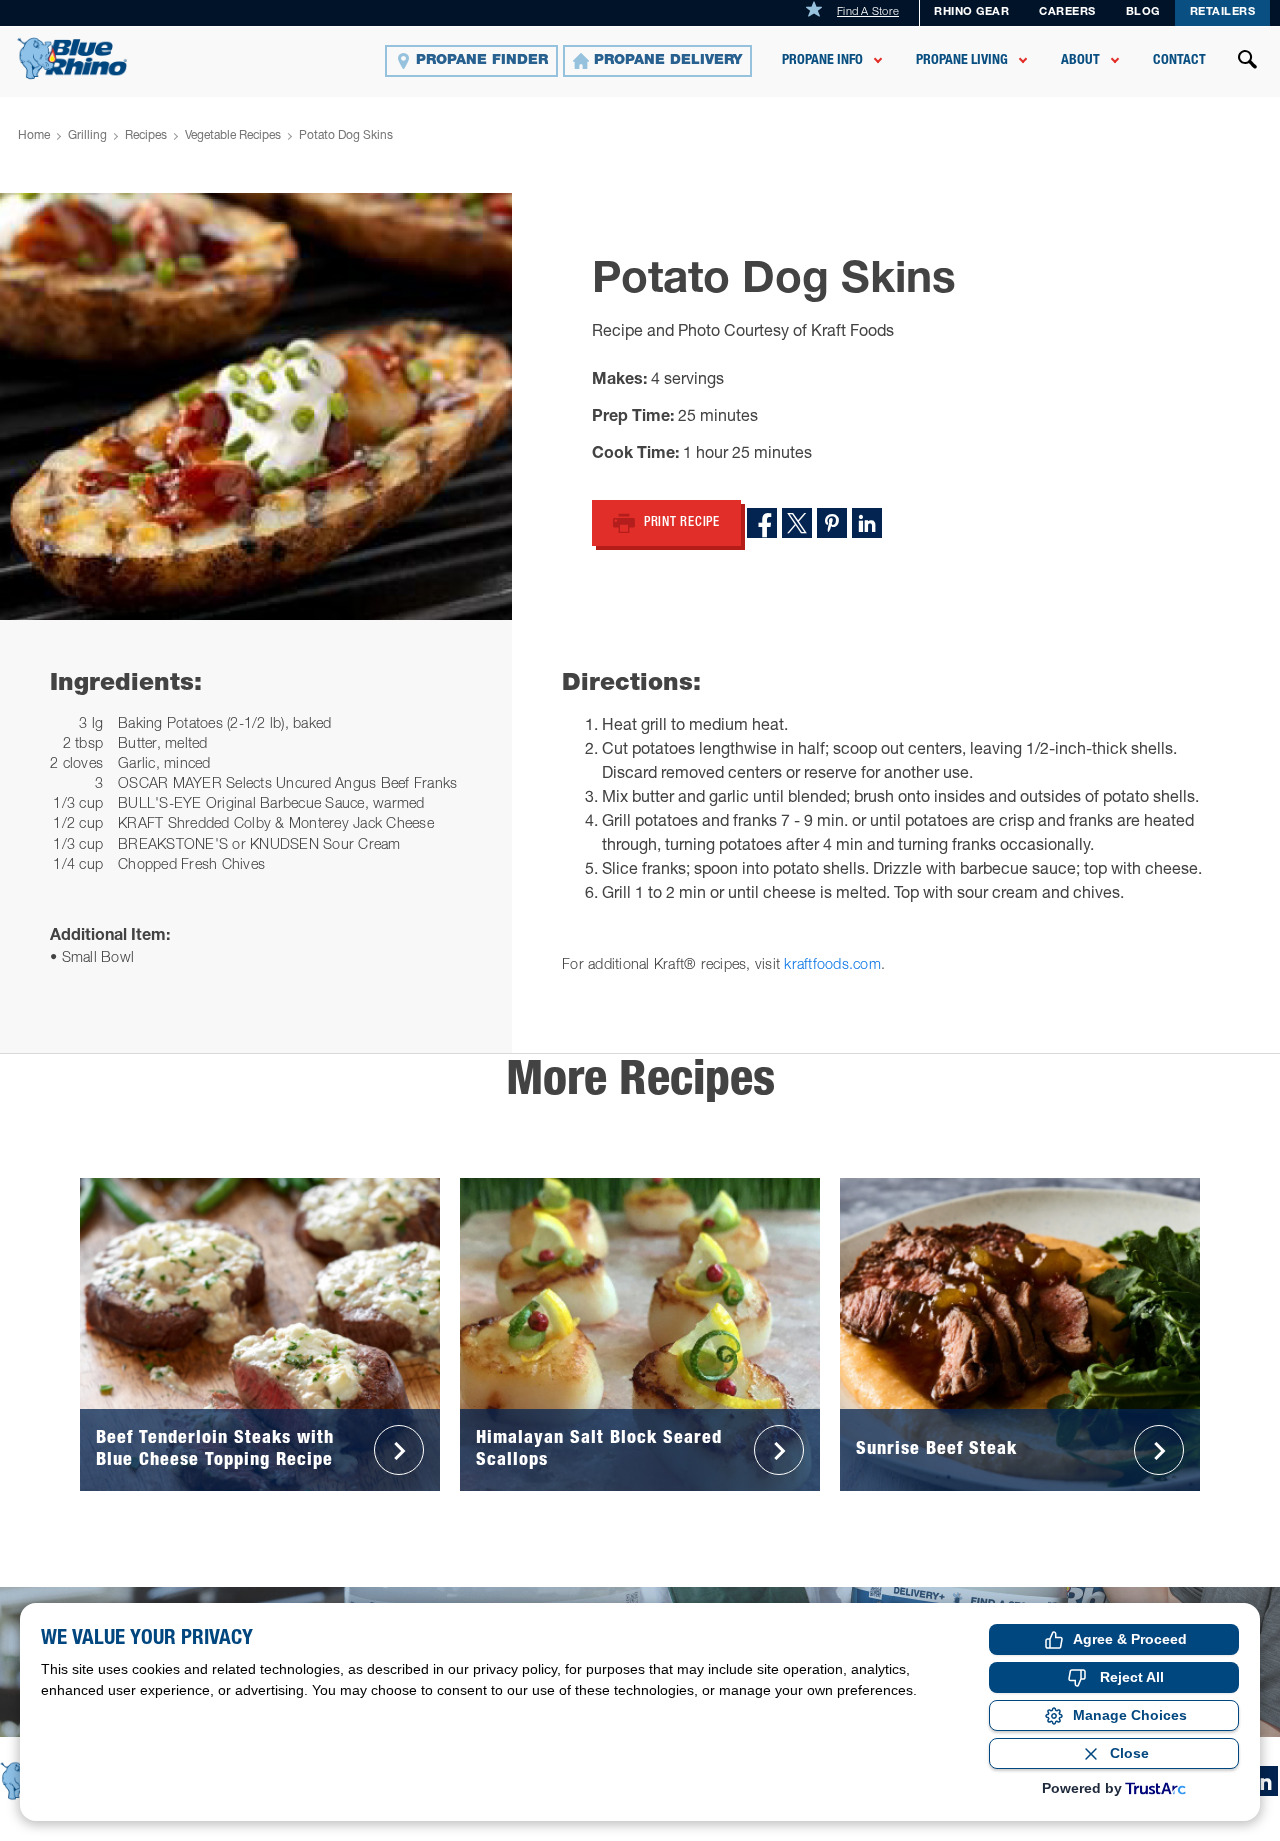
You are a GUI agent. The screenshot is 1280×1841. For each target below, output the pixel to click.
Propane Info (822, 61)
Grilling (87, 136)
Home (34, 136)
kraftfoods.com (832, 966)
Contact (1179, 61)
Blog (1143, 12)
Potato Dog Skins (346, 136)
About (1080, 61)
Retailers (1223, 12)
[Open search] (1248, 62)
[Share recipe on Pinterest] (832, 523)
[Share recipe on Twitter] (797, 523)
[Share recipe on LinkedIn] (867, 523)
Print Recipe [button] (682, 523)
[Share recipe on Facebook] (762, 523)
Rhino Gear (971, 12)
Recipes (146, 136)
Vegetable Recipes (233, 136)
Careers (1067, 12)
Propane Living (962, 61)
